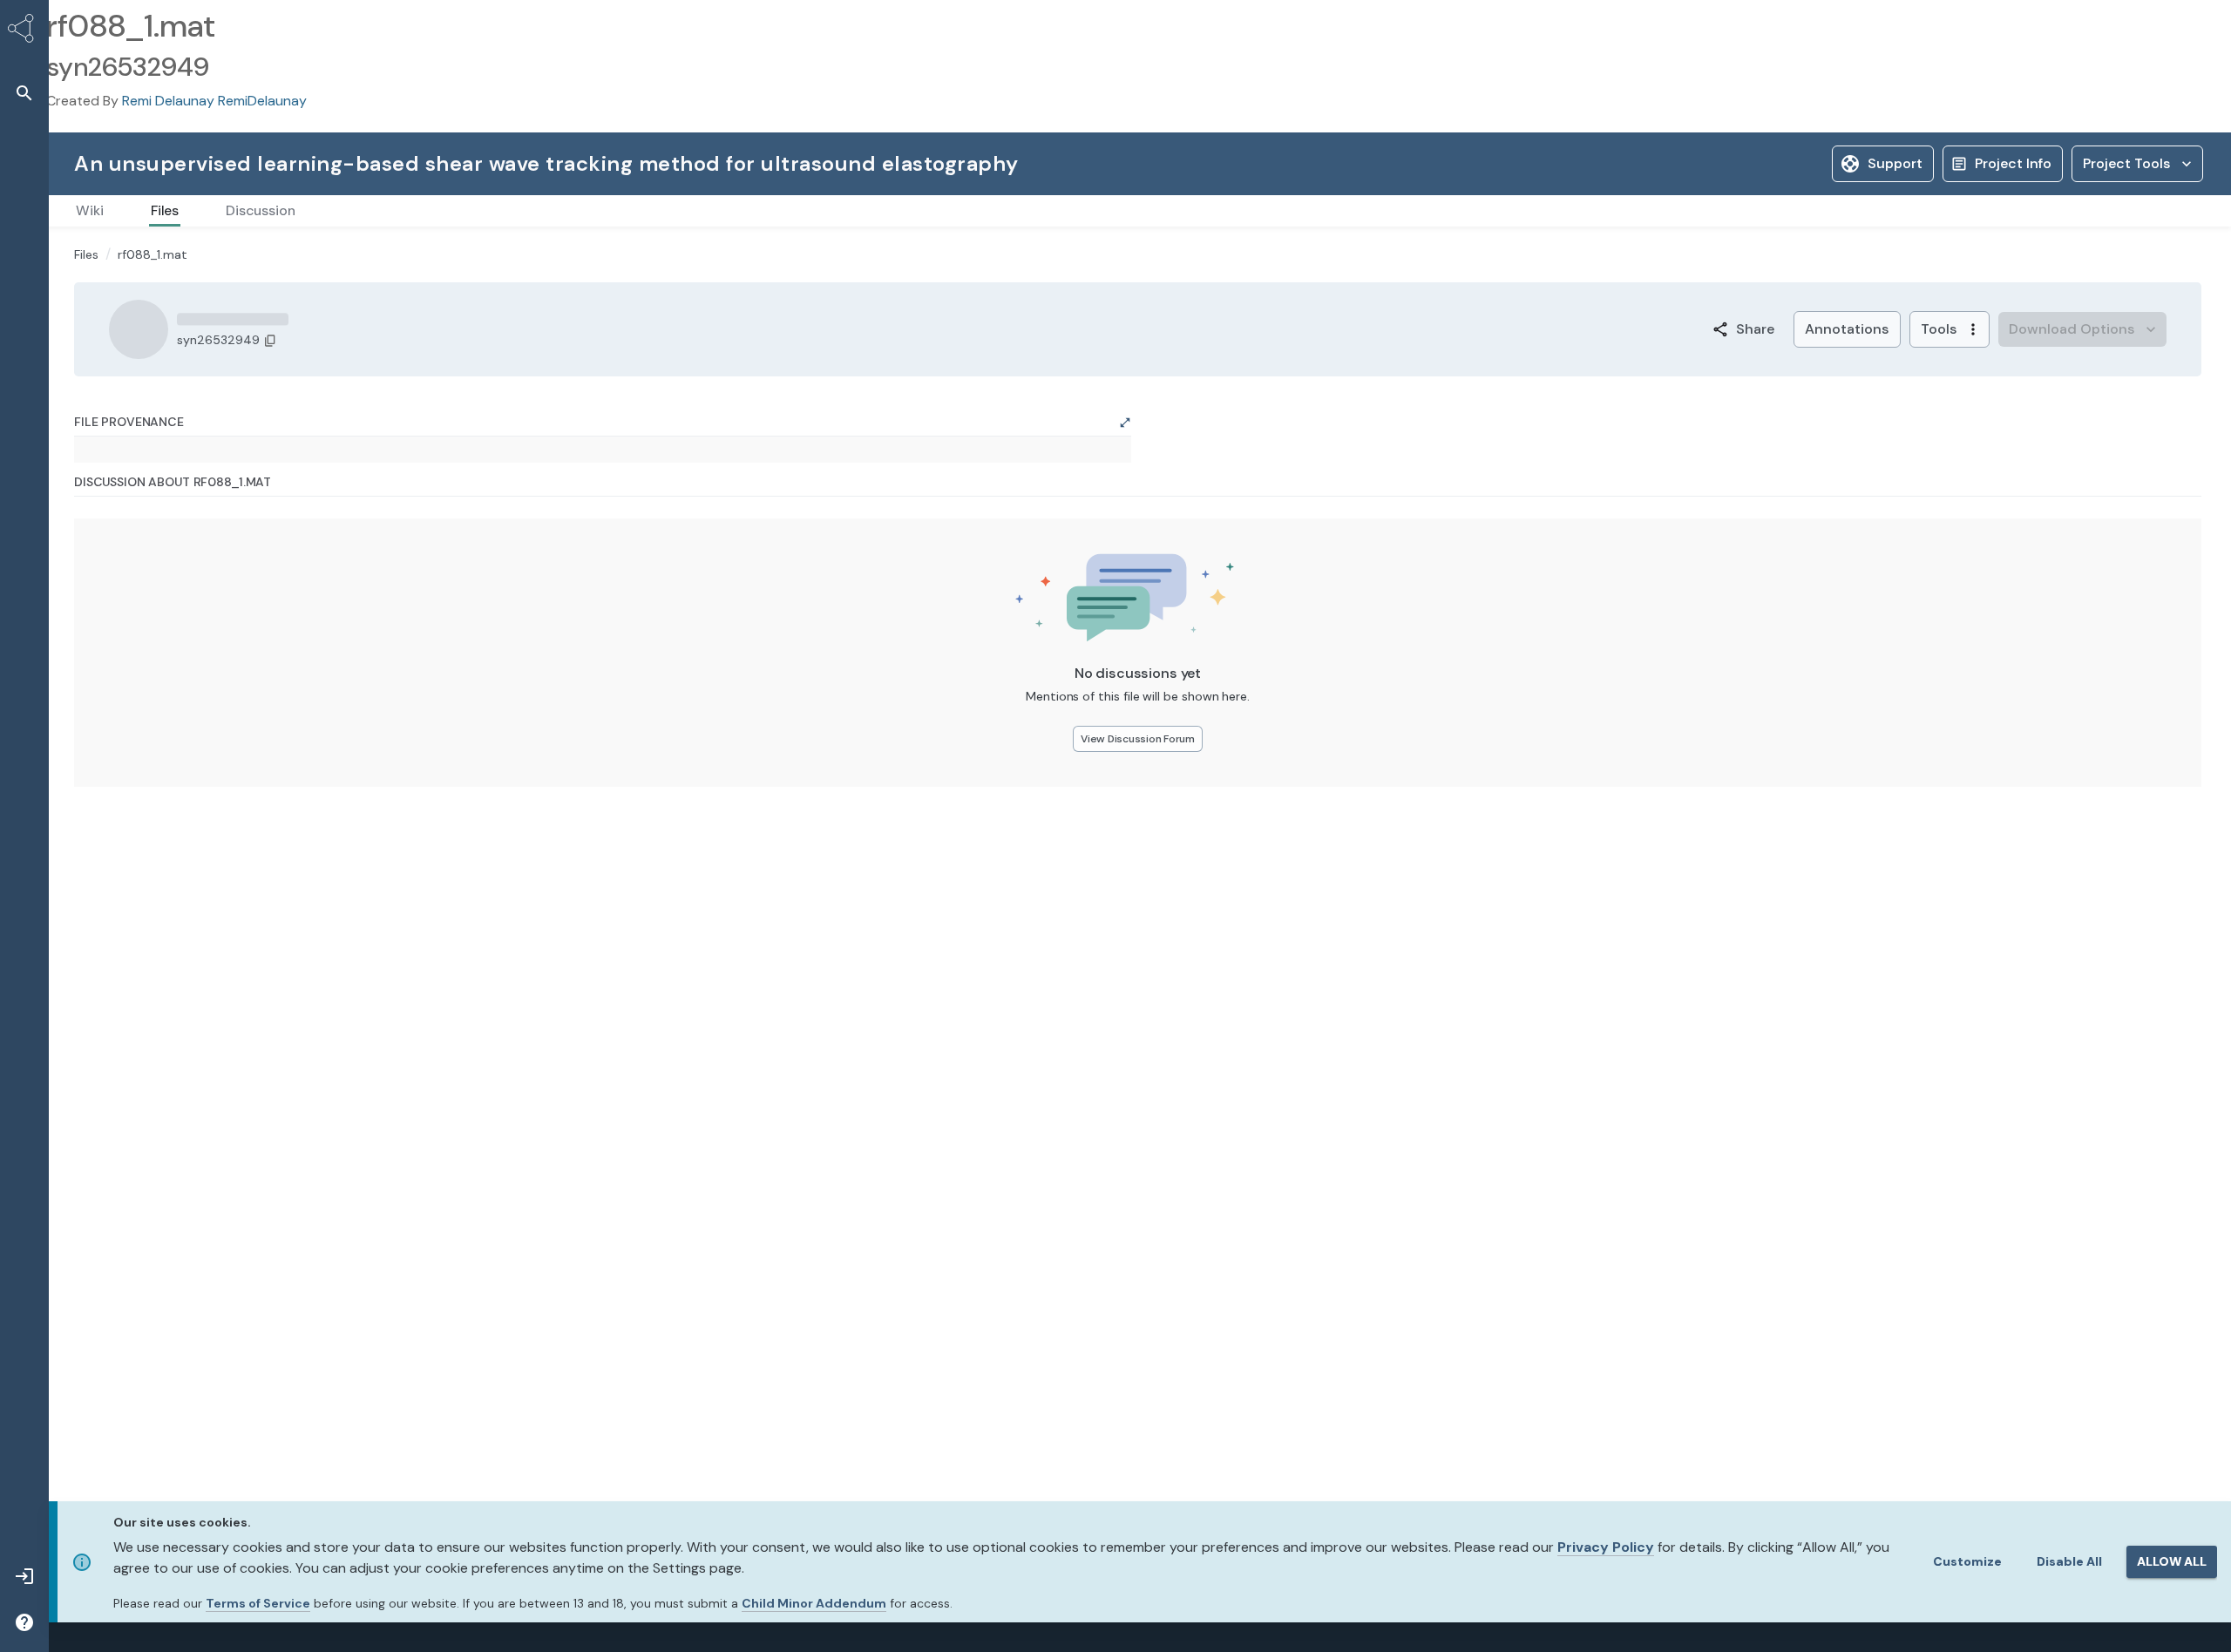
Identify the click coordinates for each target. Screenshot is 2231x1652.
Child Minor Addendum (814, 1603)
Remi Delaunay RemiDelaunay (214, 101)
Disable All (2069, 1561)
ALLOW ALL (2172, 1561)
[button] (24, 93)
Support (1895, 163)
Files (86, 254)
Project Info (2013, 163)
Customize (1967, 1561)
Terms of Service (258, 1603)
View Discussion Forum (998, 747)
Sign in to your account (2016, 411)
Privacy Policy (1606, 1547)
